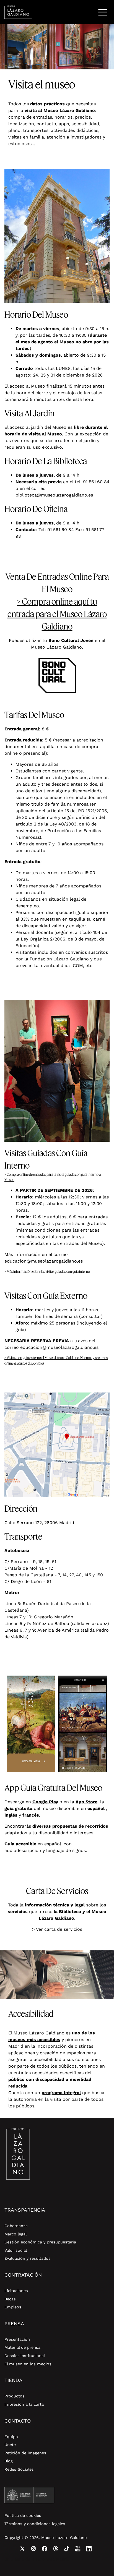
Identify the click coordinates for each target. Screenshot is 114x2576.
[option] (57, 47)
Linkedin (89, 2549)
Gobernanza (16, 2226)
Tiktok (67, 2549)
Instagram (33, 2549)
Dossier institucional (25, 2356)
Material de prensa (22, 2347)
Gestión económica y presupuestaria (40, 2242)
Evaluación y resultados (28, 2258)
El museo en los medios (28, 2364)
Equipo (11, 2437)
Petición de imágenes (25, 2453)
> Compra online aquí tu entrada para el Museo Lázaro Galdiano (57, 614)
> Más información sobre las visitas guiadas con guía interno (47, 1271)
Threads (56, 2549)
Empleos (13, 2307)
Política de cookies (23, 2515)
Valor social (16, 2250)
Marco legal (15, 2234)
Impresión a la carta (24, 2404)
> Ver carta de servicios (57, 1929)
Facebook (45, 2549)
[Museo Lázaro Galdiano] (18, 12)
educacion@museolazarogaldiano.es (44, 1261)
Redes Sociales (19, 2469)
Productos (15, 2396)
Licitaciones (16, 2291)
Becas (10, 2299)
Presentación (17, 2339)
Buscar (88, 12)
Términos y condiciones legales (35, 2524)
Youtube (78, 2549)
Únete (10, 2445)
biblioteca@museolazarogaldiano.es (54, 495)
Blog (9, 2461)
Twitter (22, 2549)
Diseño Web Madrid (50, 2559)
